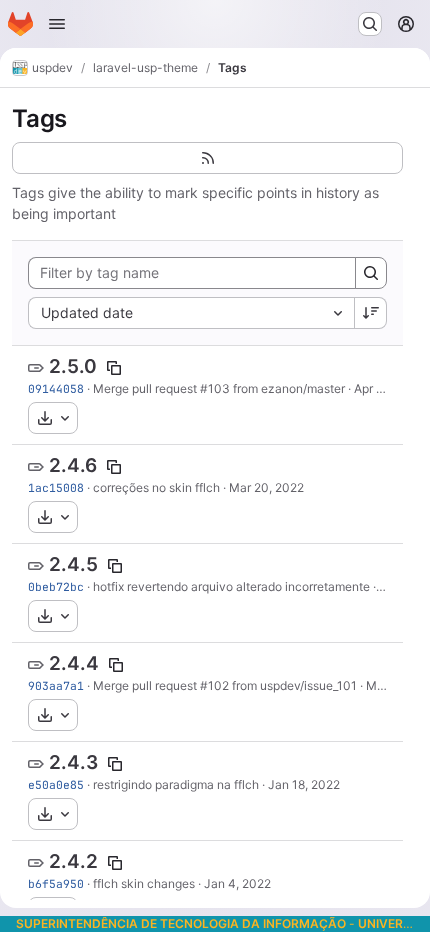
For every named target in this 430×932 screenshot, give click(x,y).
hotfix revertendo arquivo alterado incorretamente (231, 586)
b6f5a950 (56, 883)
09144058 (56, 388)
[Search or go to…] (370, 24)
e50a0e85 (56, 784)
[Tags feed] (207, 158)
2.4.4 (74, 663)
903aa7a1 (56, 685)
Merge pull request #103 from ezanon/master (219, 388)
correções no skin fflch (156, 487)
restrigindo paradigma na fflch (176, 784)
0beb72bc (56, 586)
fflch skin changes (144, 883)
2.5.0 (73, 366)
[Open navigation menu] (57, 24)
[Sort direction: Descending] (371, 313)
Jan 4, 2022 (237, 883)
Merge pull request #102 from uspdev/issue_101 (225, 685)
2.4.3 (73, 762)
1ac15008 (56, 487)
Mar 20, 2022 (266, 487)
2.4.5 (73, 564)
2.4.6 (73, 465)
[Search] (371, 273)
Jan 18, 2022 (304, 784)
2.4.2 (73, 861)
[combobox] (191, 313)
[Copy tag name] (114, 368)
